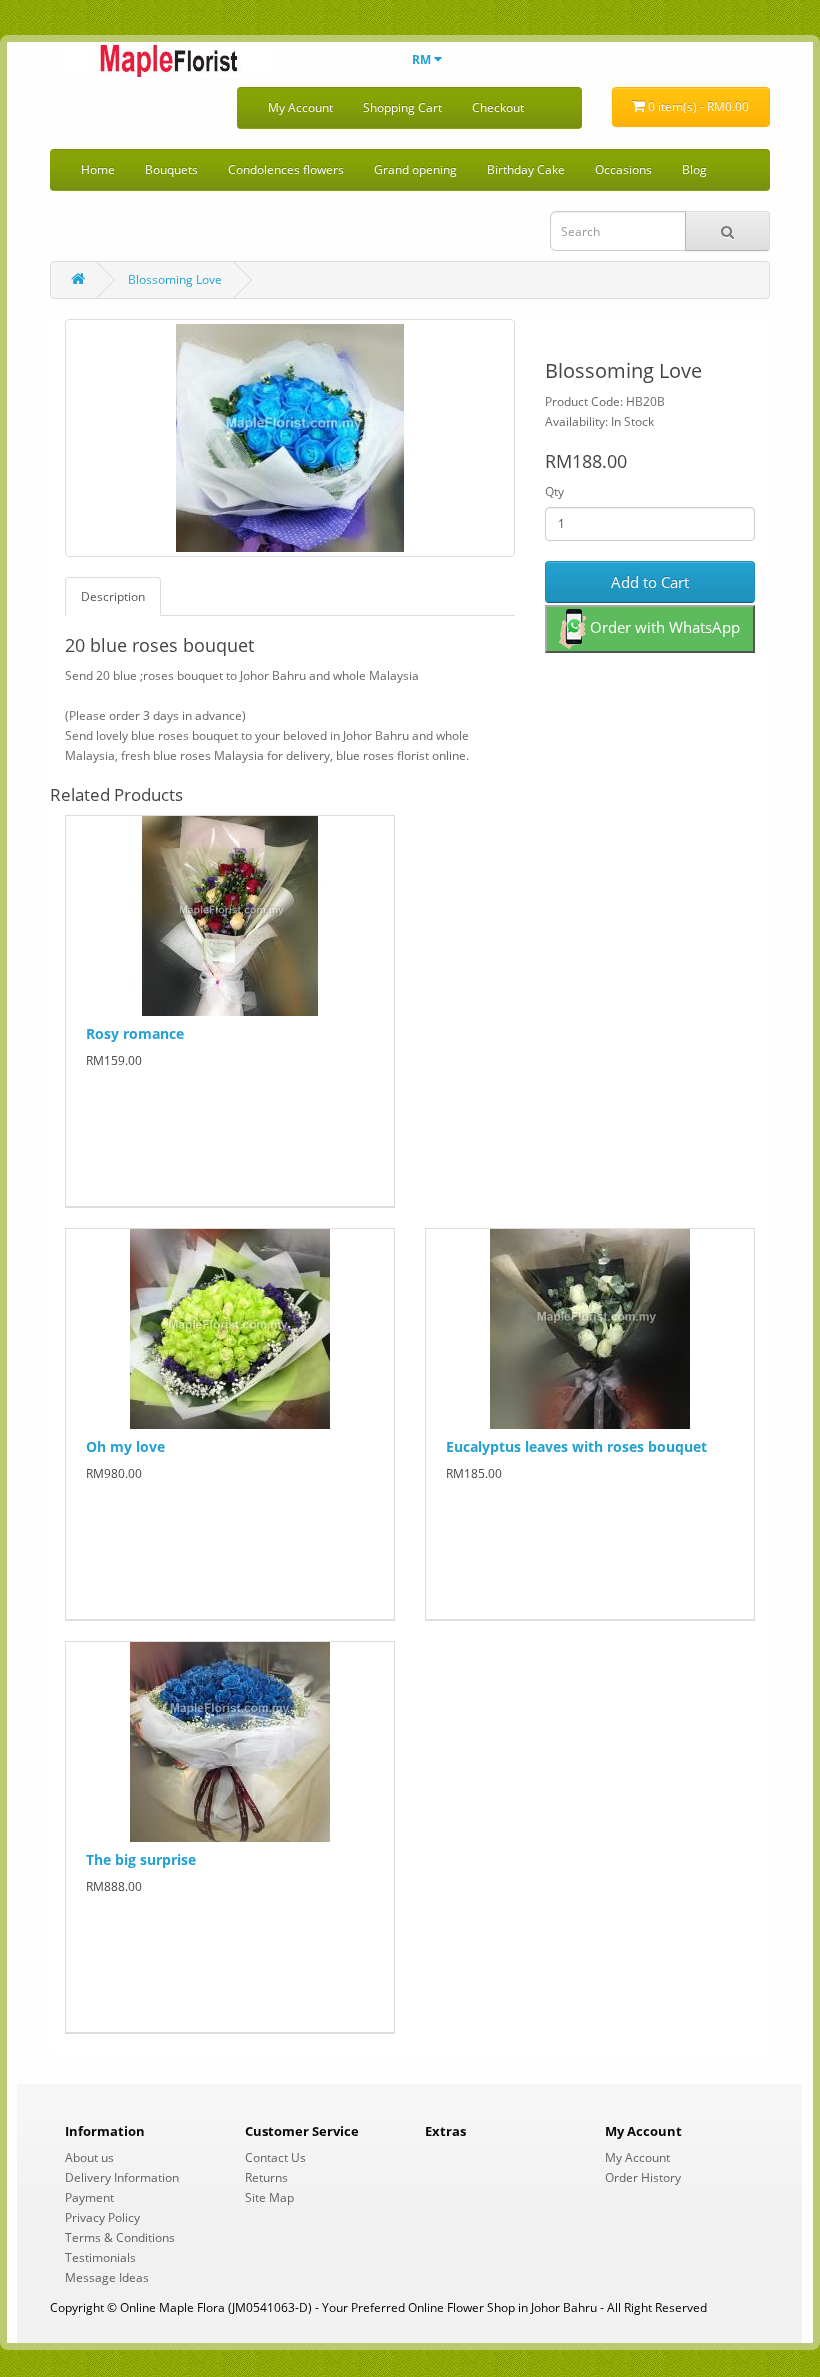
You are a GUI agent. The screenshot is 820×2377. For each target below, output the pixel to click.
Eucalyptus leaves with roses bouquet (576, 1446)
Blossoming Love (175, 279)
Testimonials (100, 2257)
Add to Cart (650, 582)
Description (113, 596)
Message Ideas (107, 2277)
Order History (643, 2177)
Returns (266, 2177)
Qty (554, 491)
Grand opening (415, 169)
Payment (89, 2197)
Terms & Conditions (120, 2237)
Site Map (269, 2197)
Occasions (623, 169)
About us (89, 2157)
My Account (300, 107)
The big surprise (141, 1859)
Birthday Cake (526, 169)
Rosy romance (135, 1033)
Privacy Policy (102, 2217)
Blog (694, 169)
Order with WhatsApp (663, 627)
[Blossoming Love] (290, 438)
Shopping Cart (402, 107)
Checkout (498, 107)
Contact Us (275, 2157)
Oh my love (125, 1446)
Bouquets (171, 169)
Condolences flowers (286, 169)
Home (98, 169)
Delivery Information (122, 2177)
